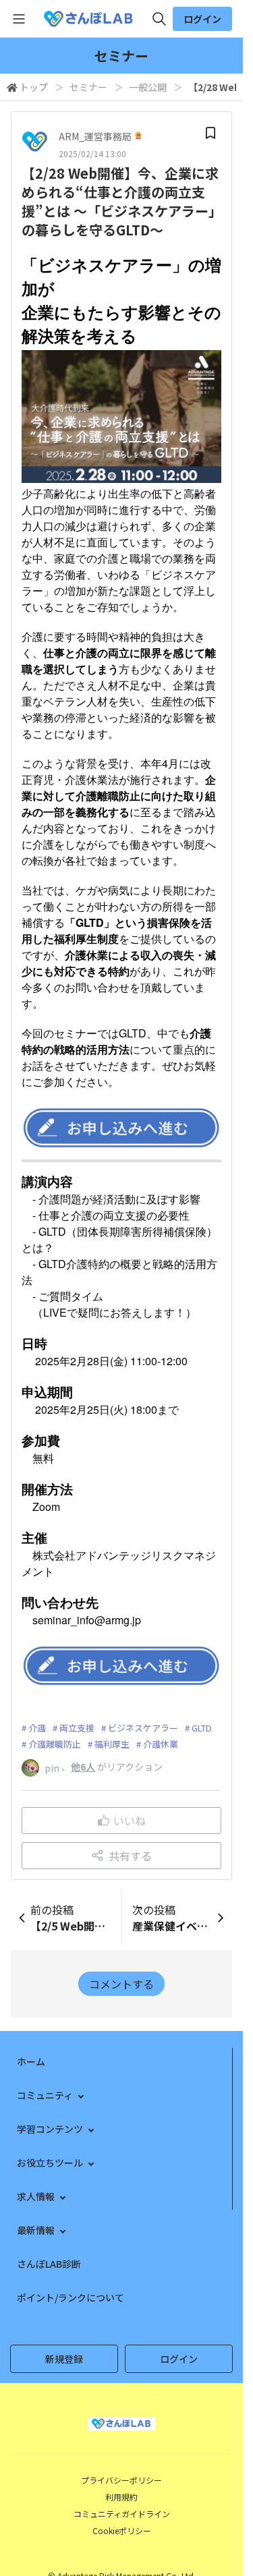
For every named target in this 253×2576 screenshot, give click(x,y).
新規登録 (64, 2359)
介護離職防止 (55, 1744)
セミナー (88, 87)
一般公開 (148, 87)
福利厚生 (112, 1744)
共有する (130, 1856)
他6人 (83, 1767)
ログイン (202, 19)
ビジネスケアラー (143, 1728)
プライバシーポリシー (121, 2480)
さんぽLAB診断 (49, 2264)
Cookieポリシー (122, 2530)
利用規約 (121, 2497)
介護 (37, 1728)
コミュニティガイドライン (122, 2514)
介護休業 (161, 1744)
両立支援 (77, 1728)
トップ (34, 87)
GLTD (202, 1728)
